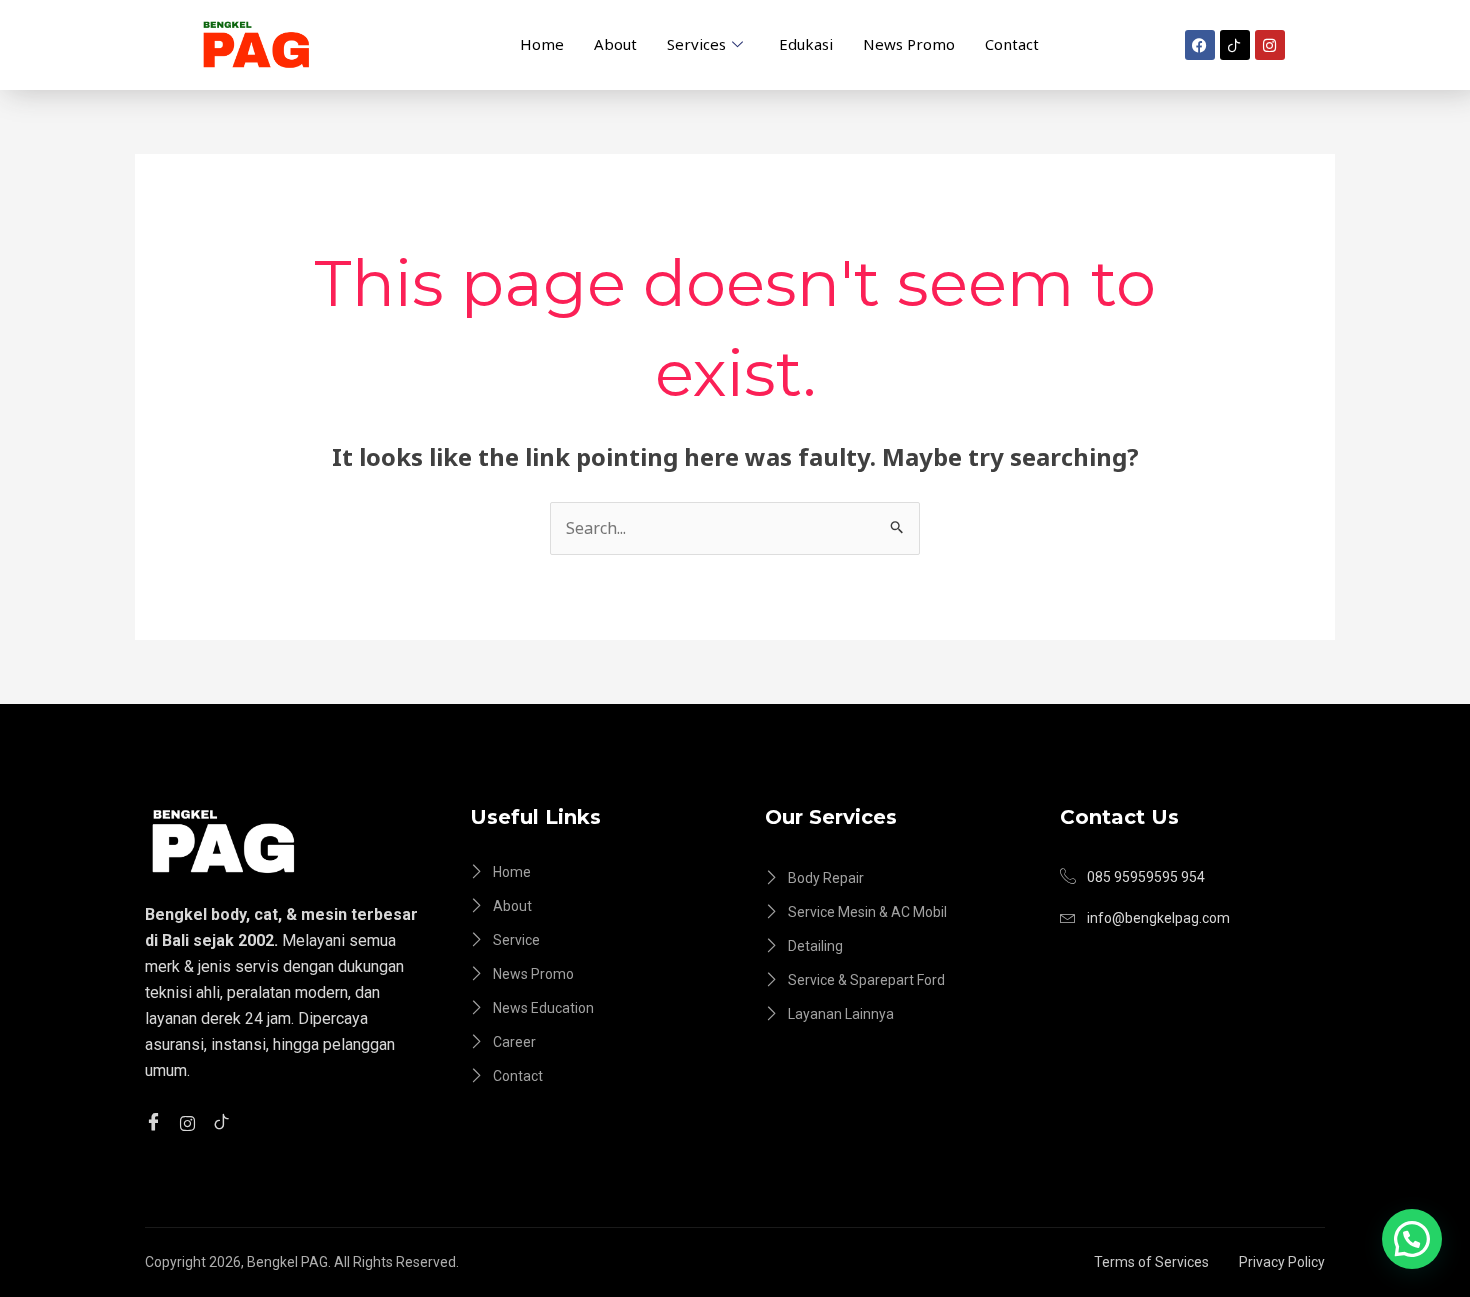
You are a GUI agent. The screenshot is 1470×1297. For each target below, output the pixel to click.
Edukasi (806, 44)
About (615, 44)
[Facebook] (156, 1122)
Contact (1012, 44)
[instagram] (190, 1121)
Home (542, 44)
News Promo (909, 44)
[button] (1412, 1239)
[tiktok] (224, 1122)
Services (696, 44)
